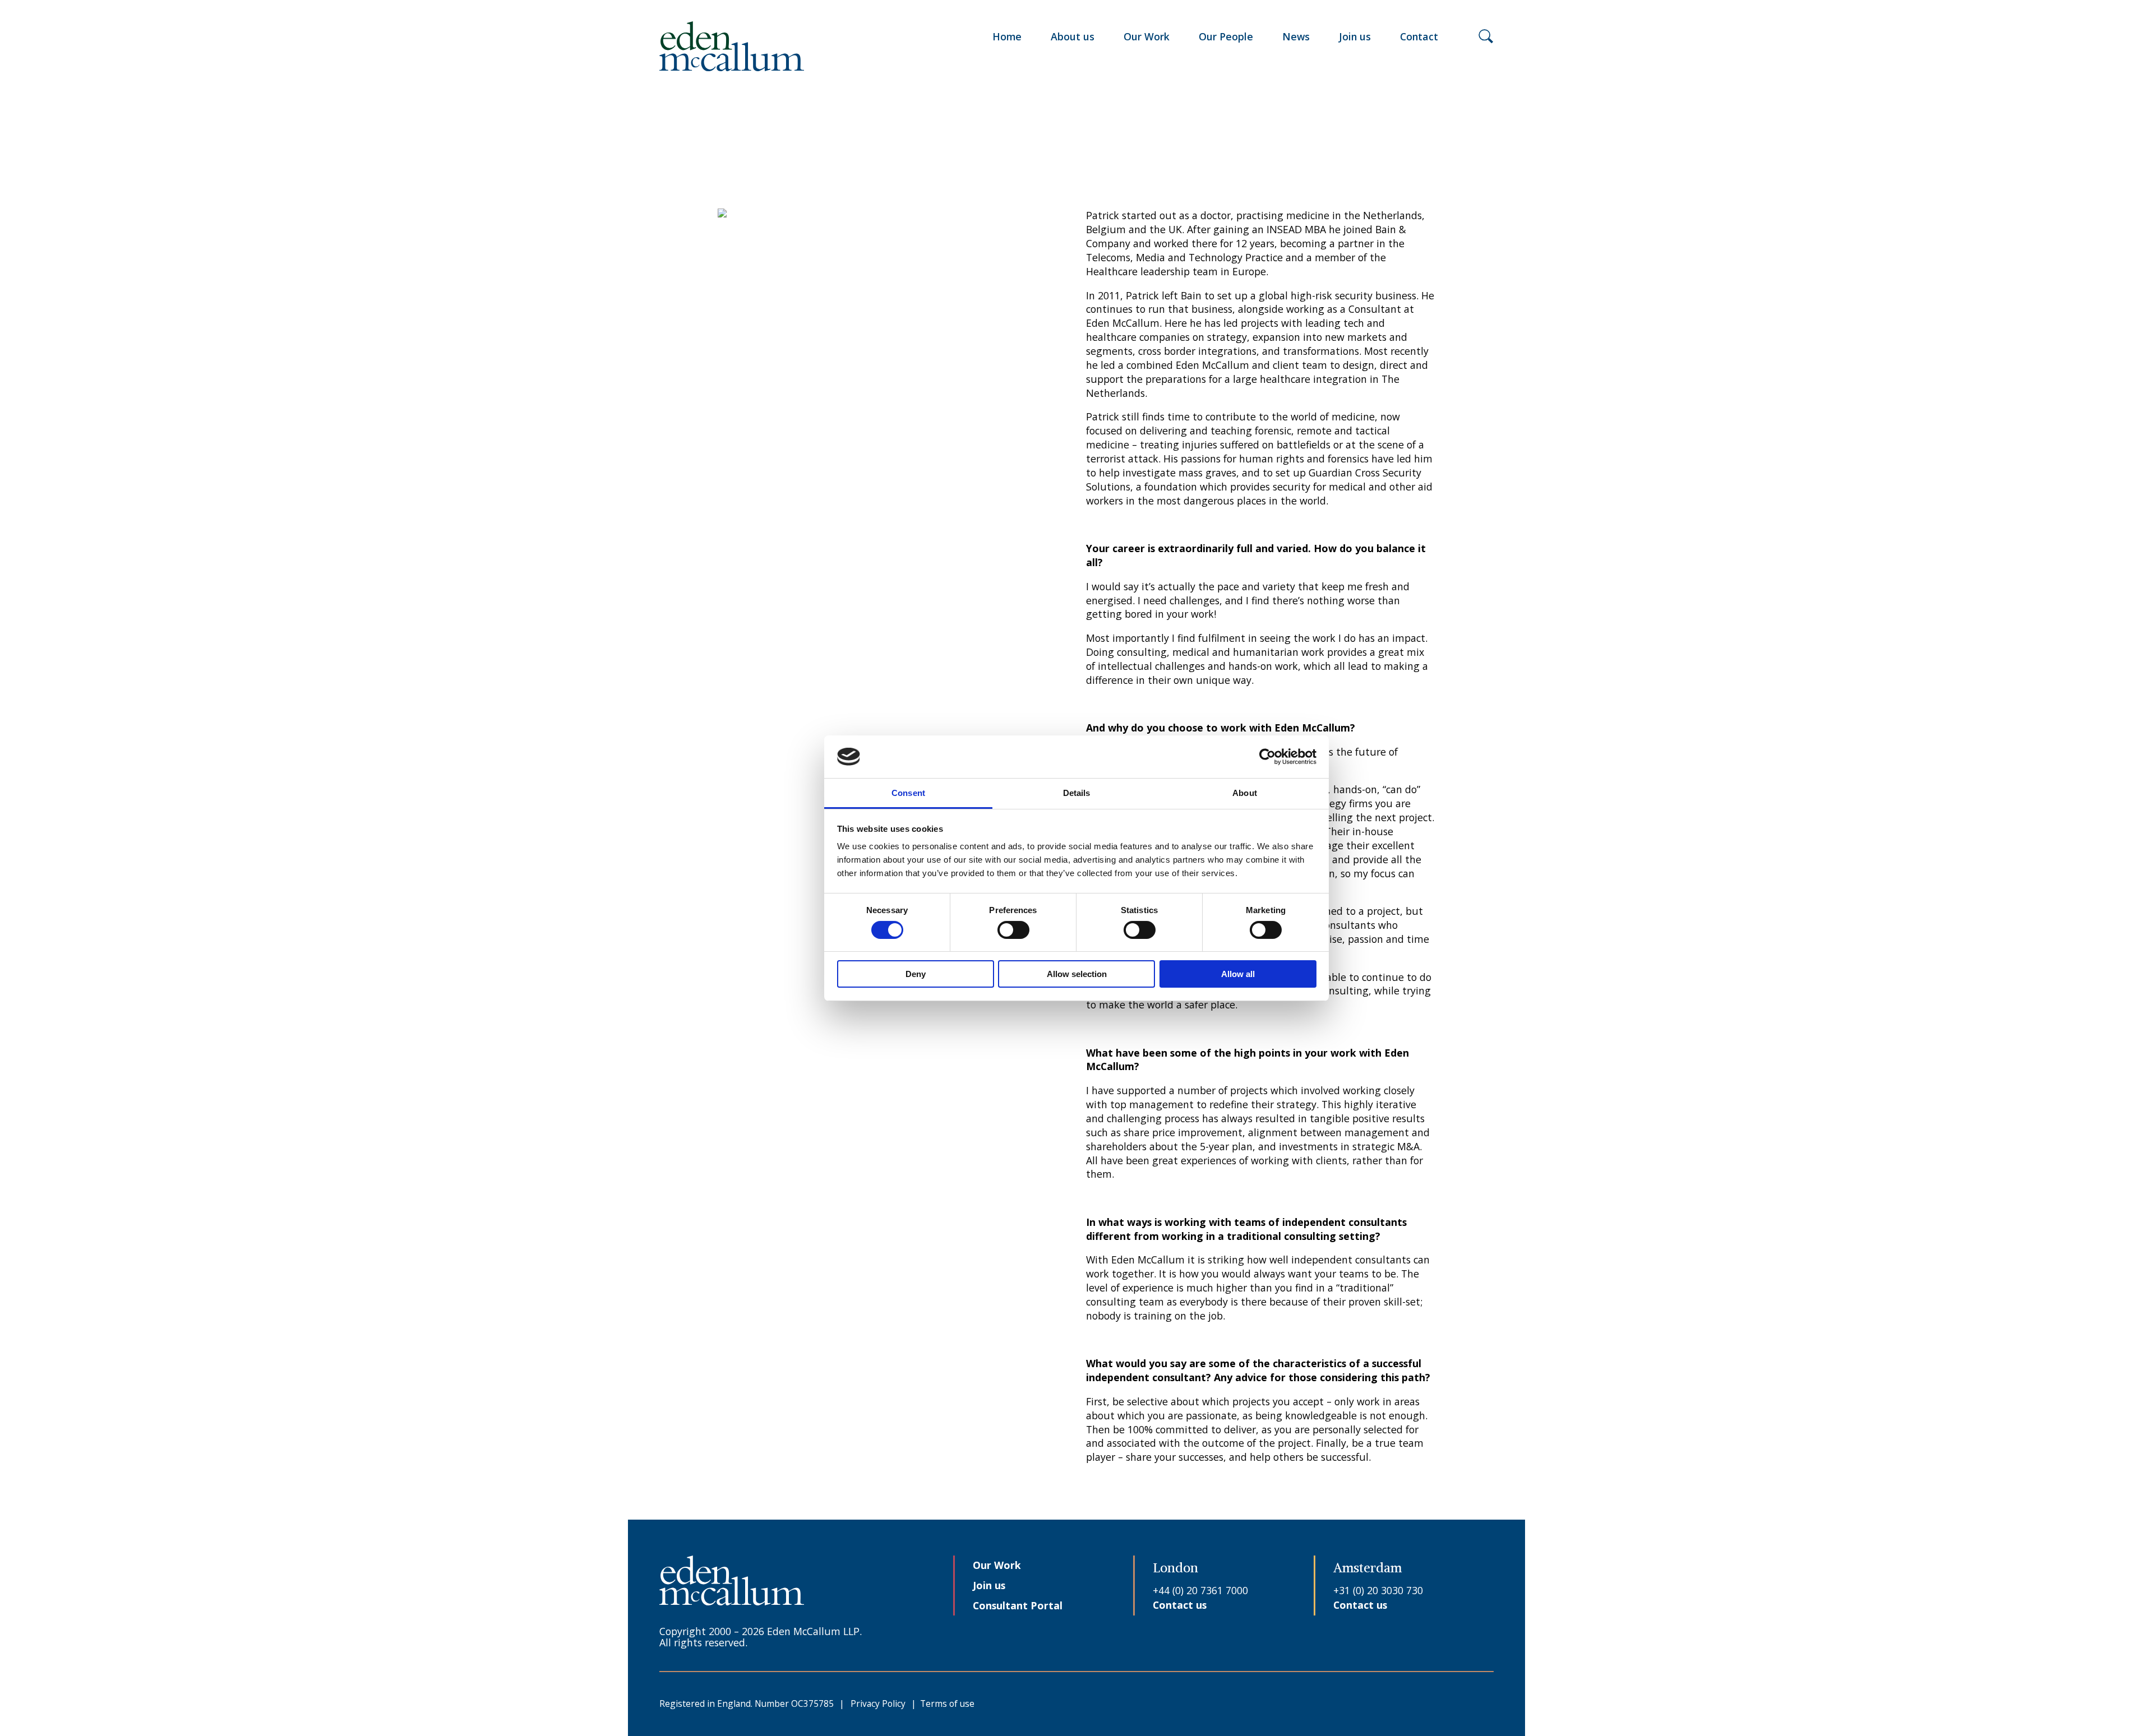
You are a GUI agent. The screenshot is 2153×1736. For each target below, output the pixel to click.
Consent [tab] (908, 793)
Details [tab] (1077, 793)
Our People (1226, 36)
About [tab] (1245, 793)
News (1296, 36)
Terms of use (947, 1703)
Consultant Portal (1018, 1605)
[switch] (1013, 930)
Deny (916, 974)
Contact (1419, 36)
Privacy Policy (878, 1703)
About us (1073, 36)
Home (1007, 36)
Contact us (1180, 1605)
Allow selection (1077, 974)
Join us (1355, 36)
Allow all (1238, 974)
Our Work (1147, 36)
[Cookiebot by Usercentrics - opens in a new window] (1267, 757)
